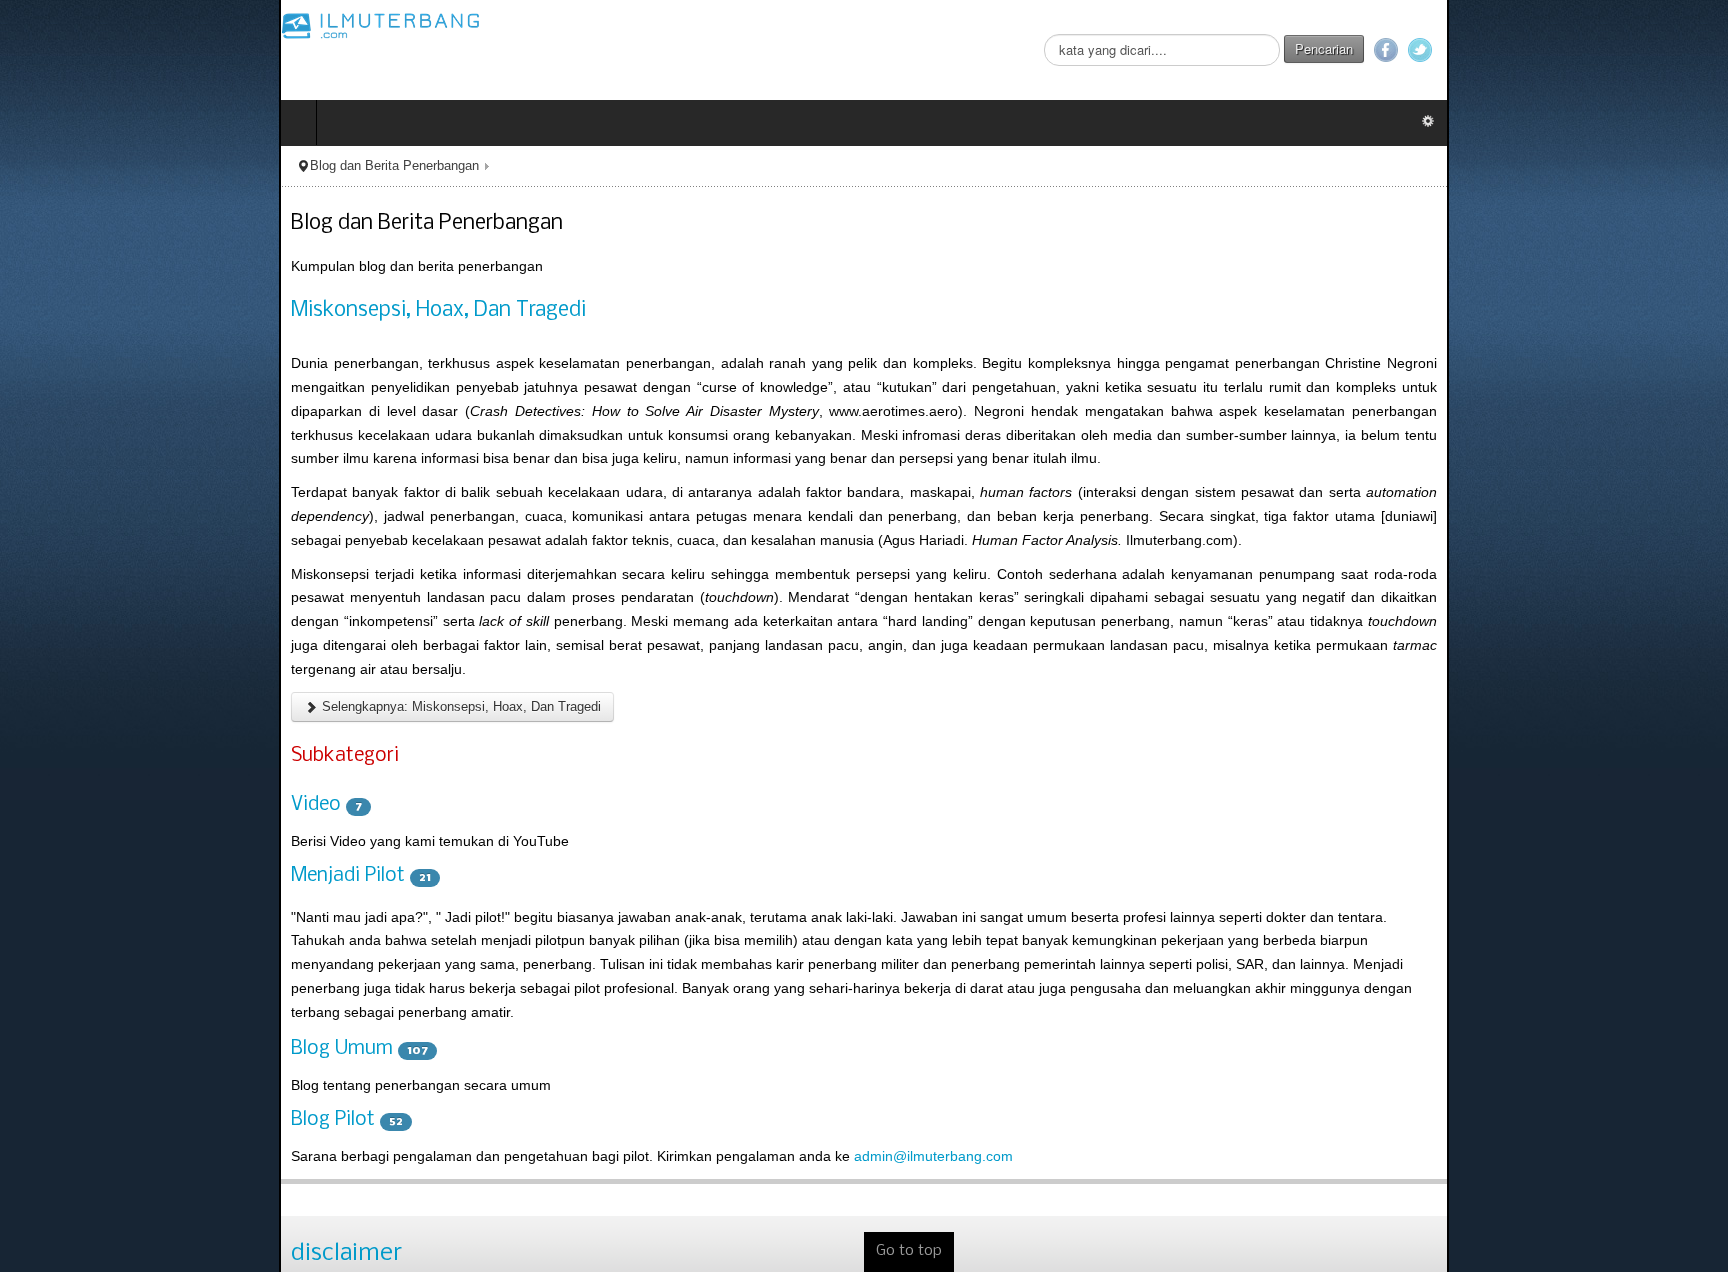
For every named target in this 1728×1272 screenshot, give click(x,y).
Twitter (1699, 50)
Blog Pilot (54, 978)
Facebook (1665, 50)
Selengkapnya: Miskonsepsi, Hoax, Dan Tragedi (180, 610)
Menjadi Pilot (69, 780)
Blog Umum (63, 907)
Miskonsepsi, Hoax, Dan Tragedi (159, 310)
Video (37, 710)
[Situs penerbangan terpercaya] (102, 25)
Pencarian (1603, 48)
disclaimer (67, 1110)
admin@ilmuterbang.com (654, 1014)
